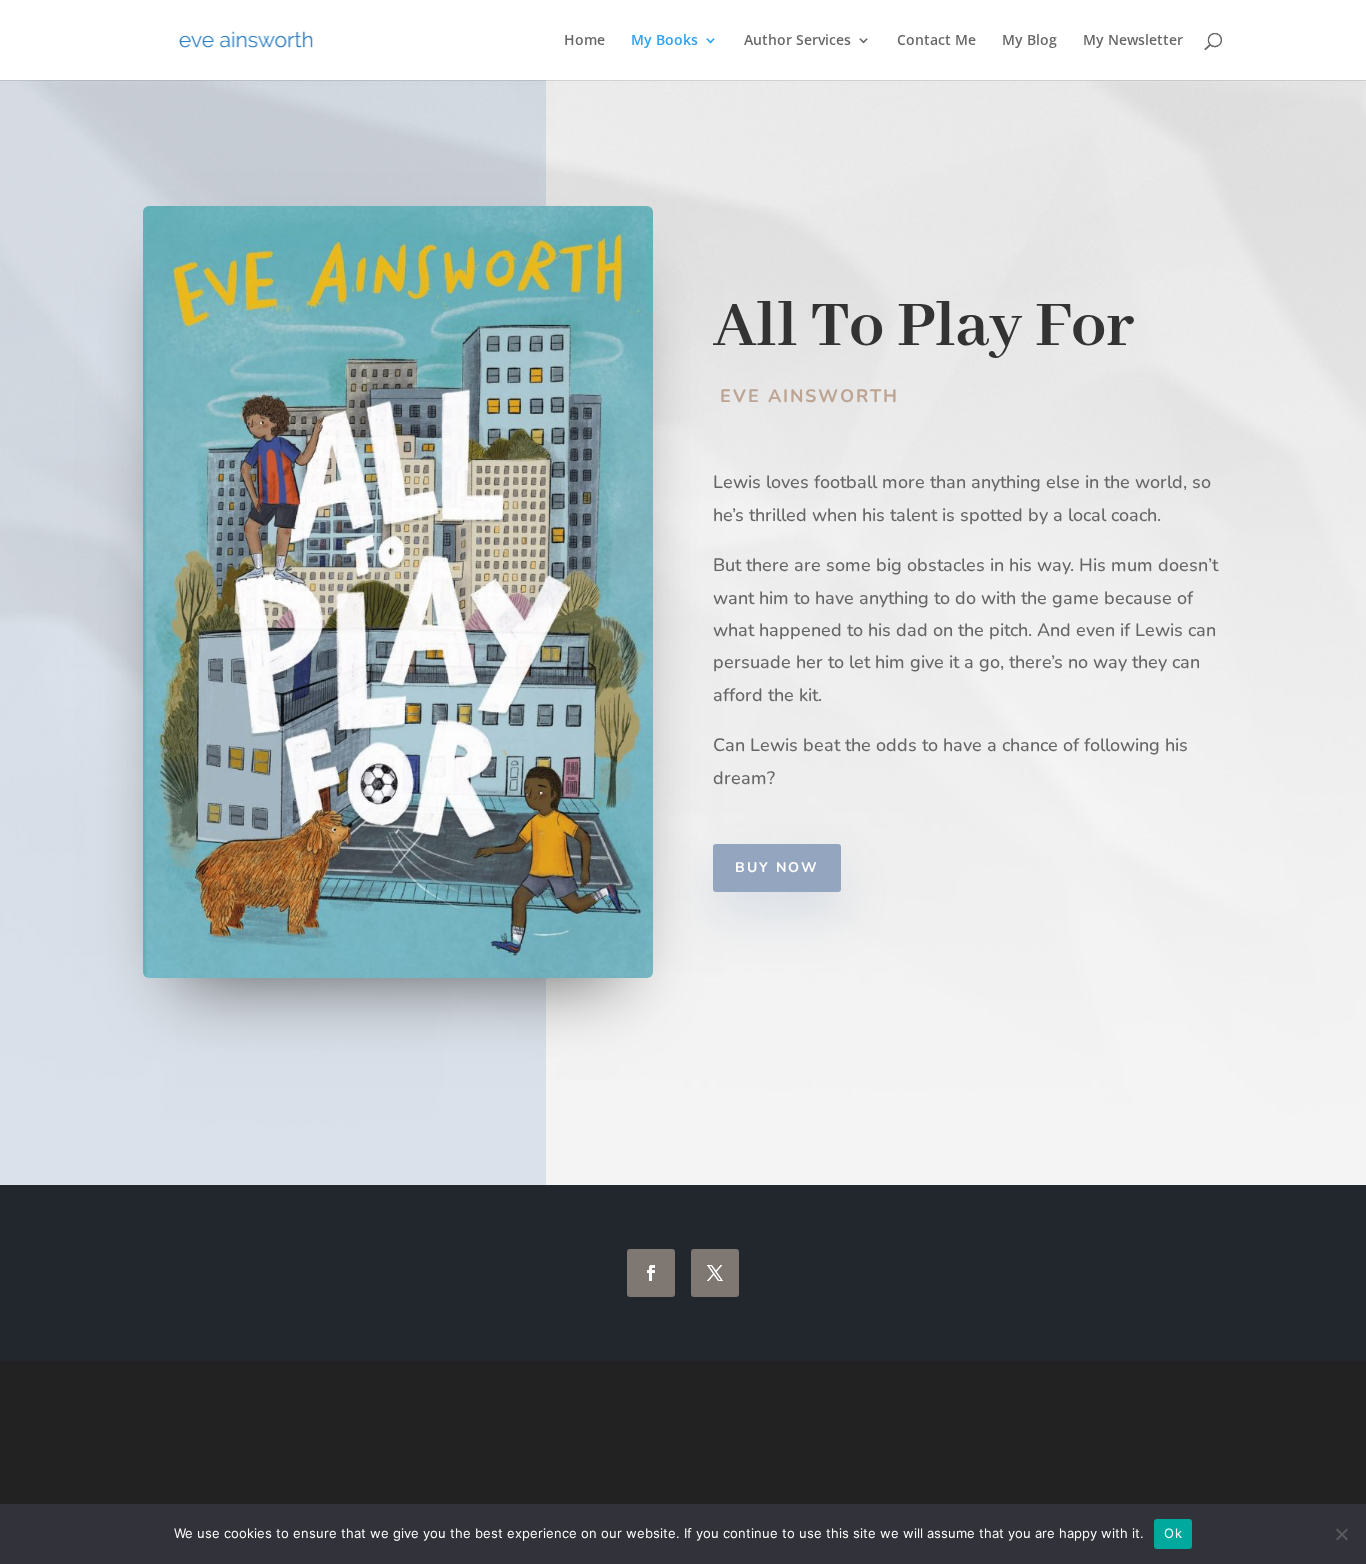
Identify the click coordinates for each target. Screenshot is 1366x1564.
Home (584, 41)
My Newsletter (1133, 41)
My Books (664, 41)
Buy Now (777, 867)
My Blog (1029, 41)
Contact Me (936, 41)
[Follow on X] (715, 1273)
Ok (1173, 1533)
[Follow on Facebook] (651, 1273)
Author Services (797, 41)
